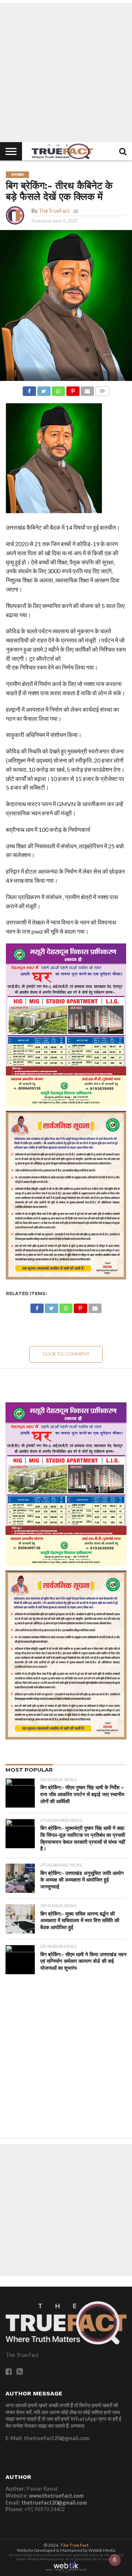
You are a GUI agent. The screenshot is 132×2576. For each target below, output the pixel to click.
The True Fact (74, 2545)
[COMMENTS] (102, 389)
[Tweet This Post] (44, 389)
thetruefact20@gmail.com (54, 2503)
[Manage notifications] (115, 2560)
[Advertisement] (66, 73)
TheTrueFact (54, 211)
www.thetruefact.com (56, 2496)
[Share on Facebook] (29, 389)
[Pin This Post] (73, 389)
